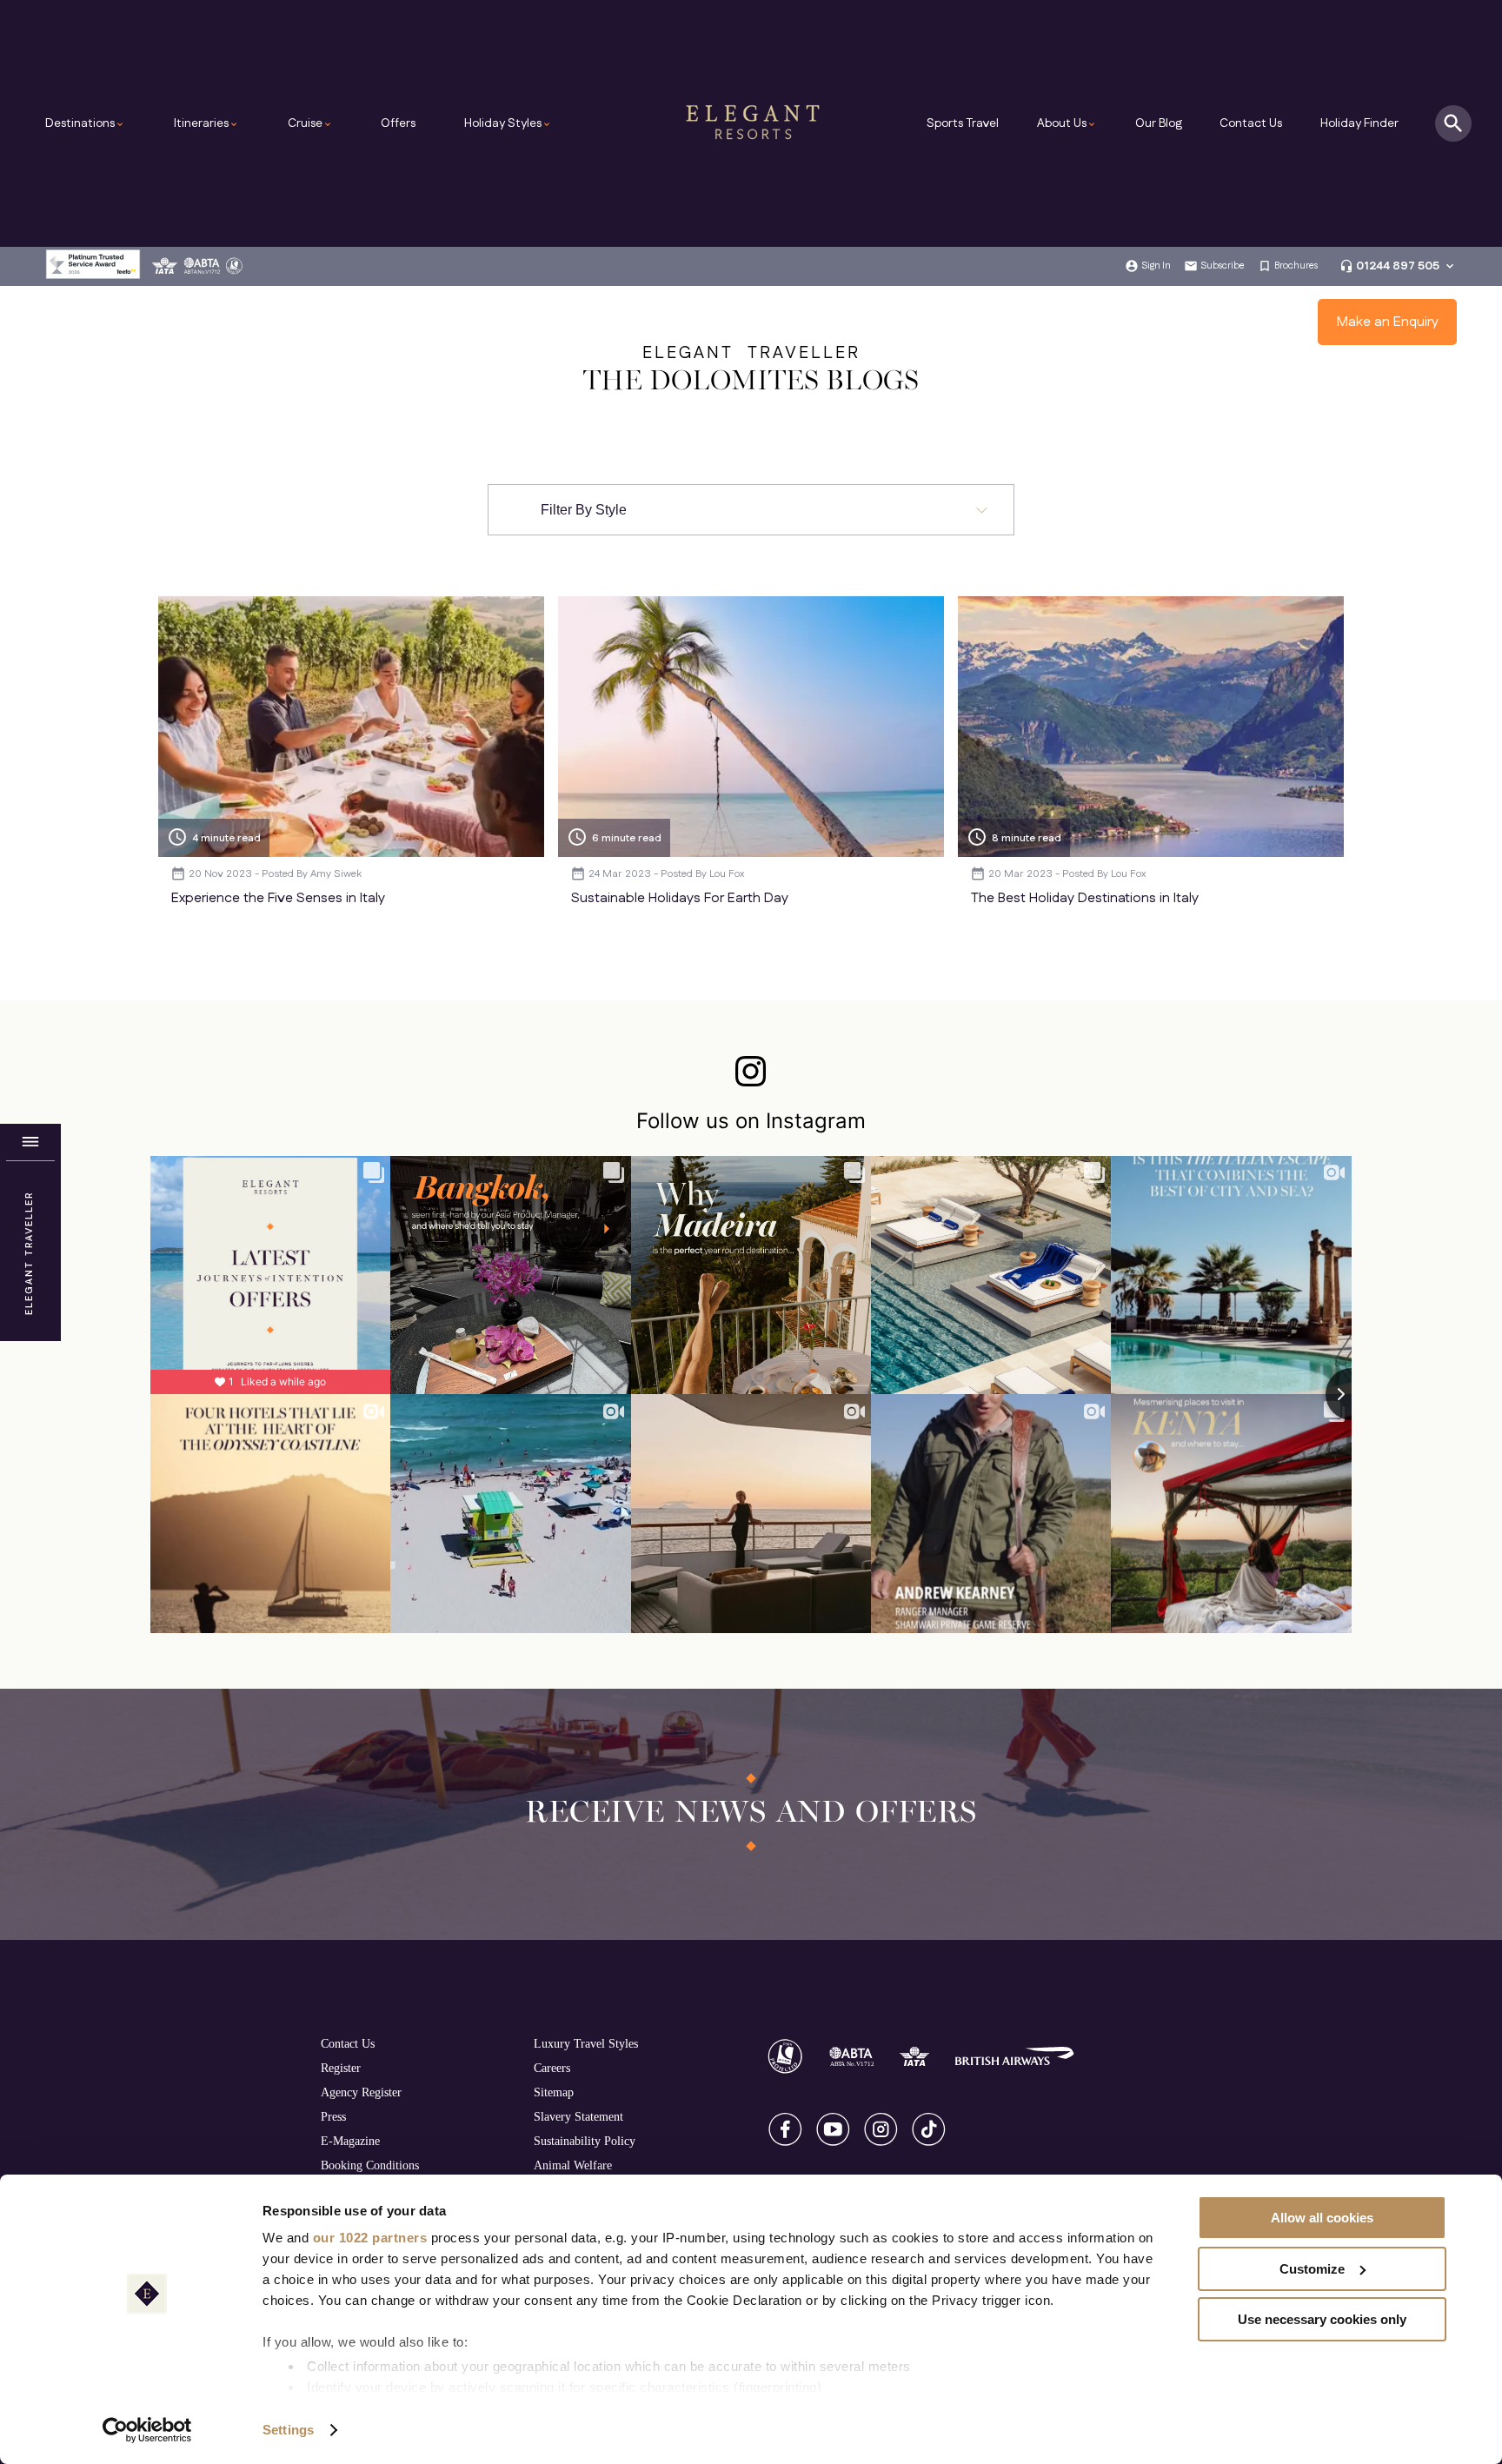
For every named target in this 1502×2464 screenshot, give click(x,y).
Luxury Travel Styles (586, 2043)
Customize (1312, 2269)
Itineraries (206, 123)
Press (333, 2116)
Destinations (85, 123)
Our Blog (1159, 123)
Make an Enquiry (1388, 322)
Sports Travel (963, 123)
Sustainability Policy (585, 2141)
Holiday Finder (1359, 123)
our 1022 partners (370, 2238)
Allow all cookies (1322, 2218)
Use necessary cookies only (1322, 2319)
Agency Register (361, 2092)
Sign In (1156, 266)
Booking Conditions (370, 2165)
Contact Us (1251, 123)
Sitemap (554, 2092)
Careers (552, 2068)
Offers (398, 123)
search (1453, 123)
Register (341, 2068)
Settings (288, 2430)
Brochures (1296, 266)
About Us (1067, 123)
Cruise (310, 123)
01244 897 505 (1398, 266)
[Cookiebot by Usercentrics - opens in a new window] (147, 2430)
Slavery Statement (578, 2116)
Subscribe (1223, 266)
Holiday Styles (508, 123)
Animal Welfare (573, 2165)
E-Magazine (350, 2141)
